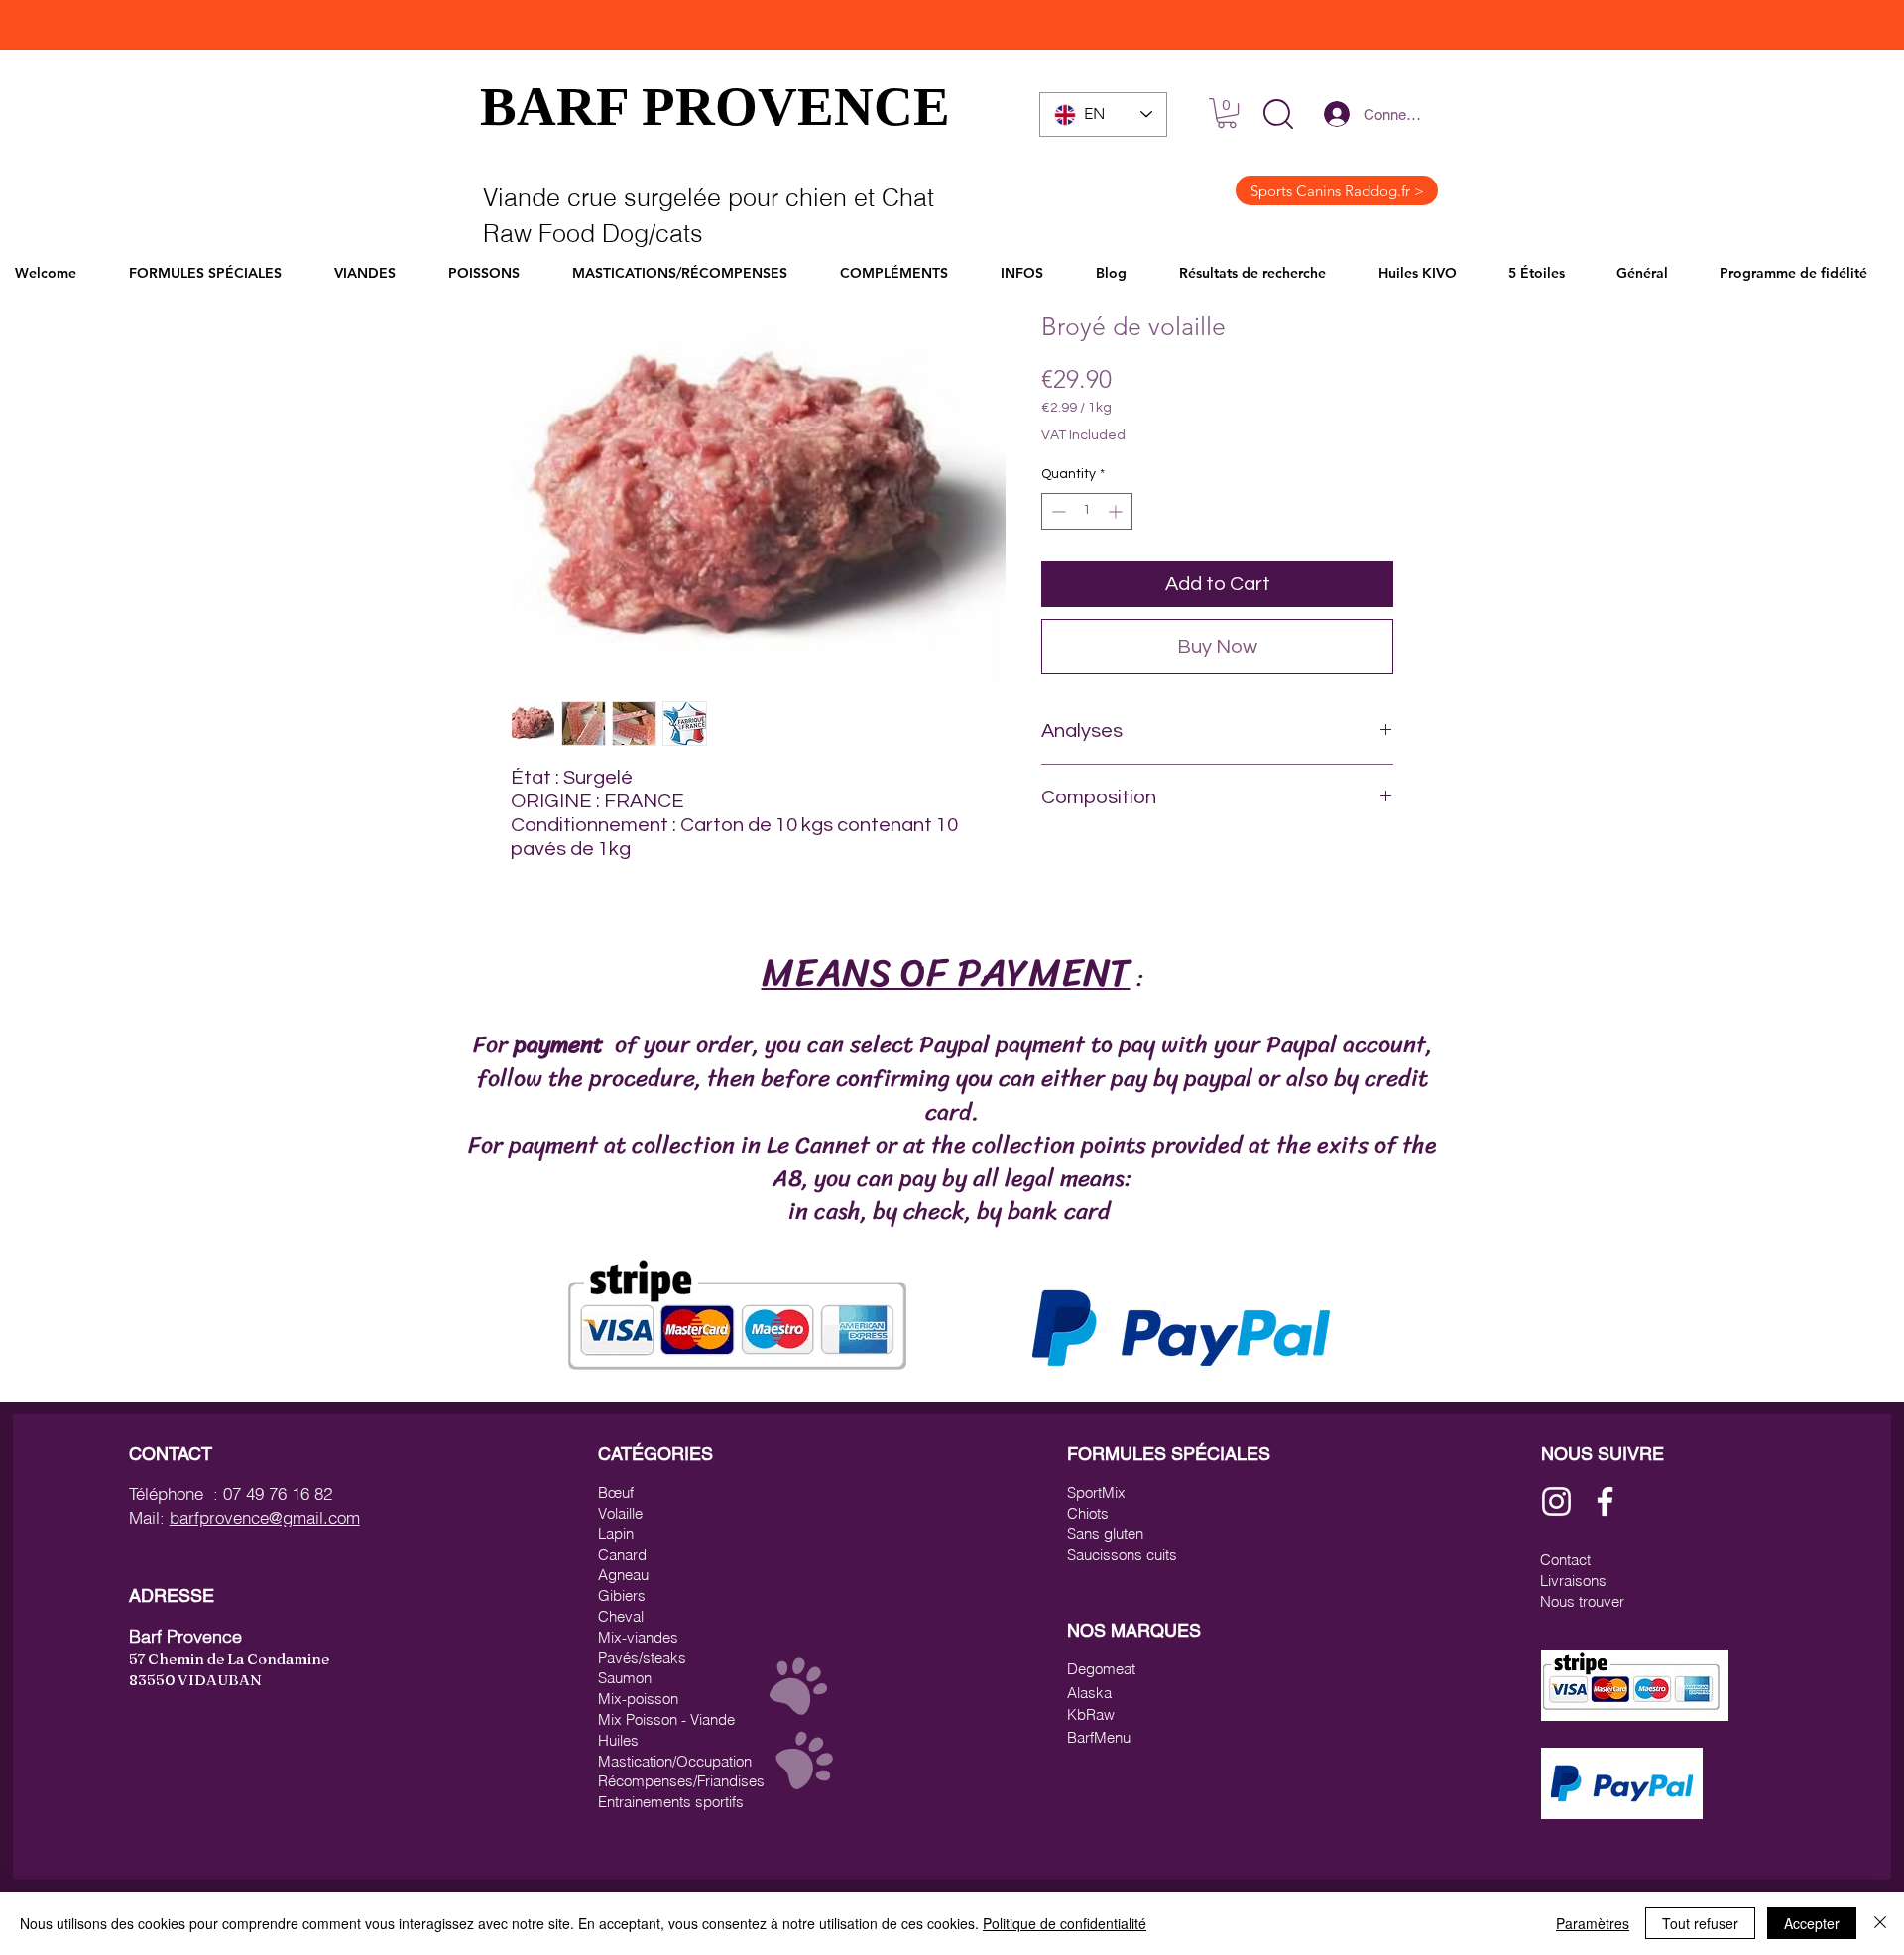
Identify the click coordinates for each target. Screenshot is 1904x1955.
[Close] (1880, 1923)
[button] (1278, 114)
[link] (1227, 113)
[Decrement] (1057, 511)
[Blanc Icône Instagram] (1556, 1501)
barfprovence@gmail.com (265, 1517)
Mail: (149, 1517)
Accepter (1812, 1923)
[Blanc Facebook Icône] (1605, 1501)
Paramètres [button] (1593, 1923)
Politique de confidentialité (1065, 1923)
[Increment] (1117, 511)
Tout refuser (1700, 1923)
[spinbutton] (1087, 511)
